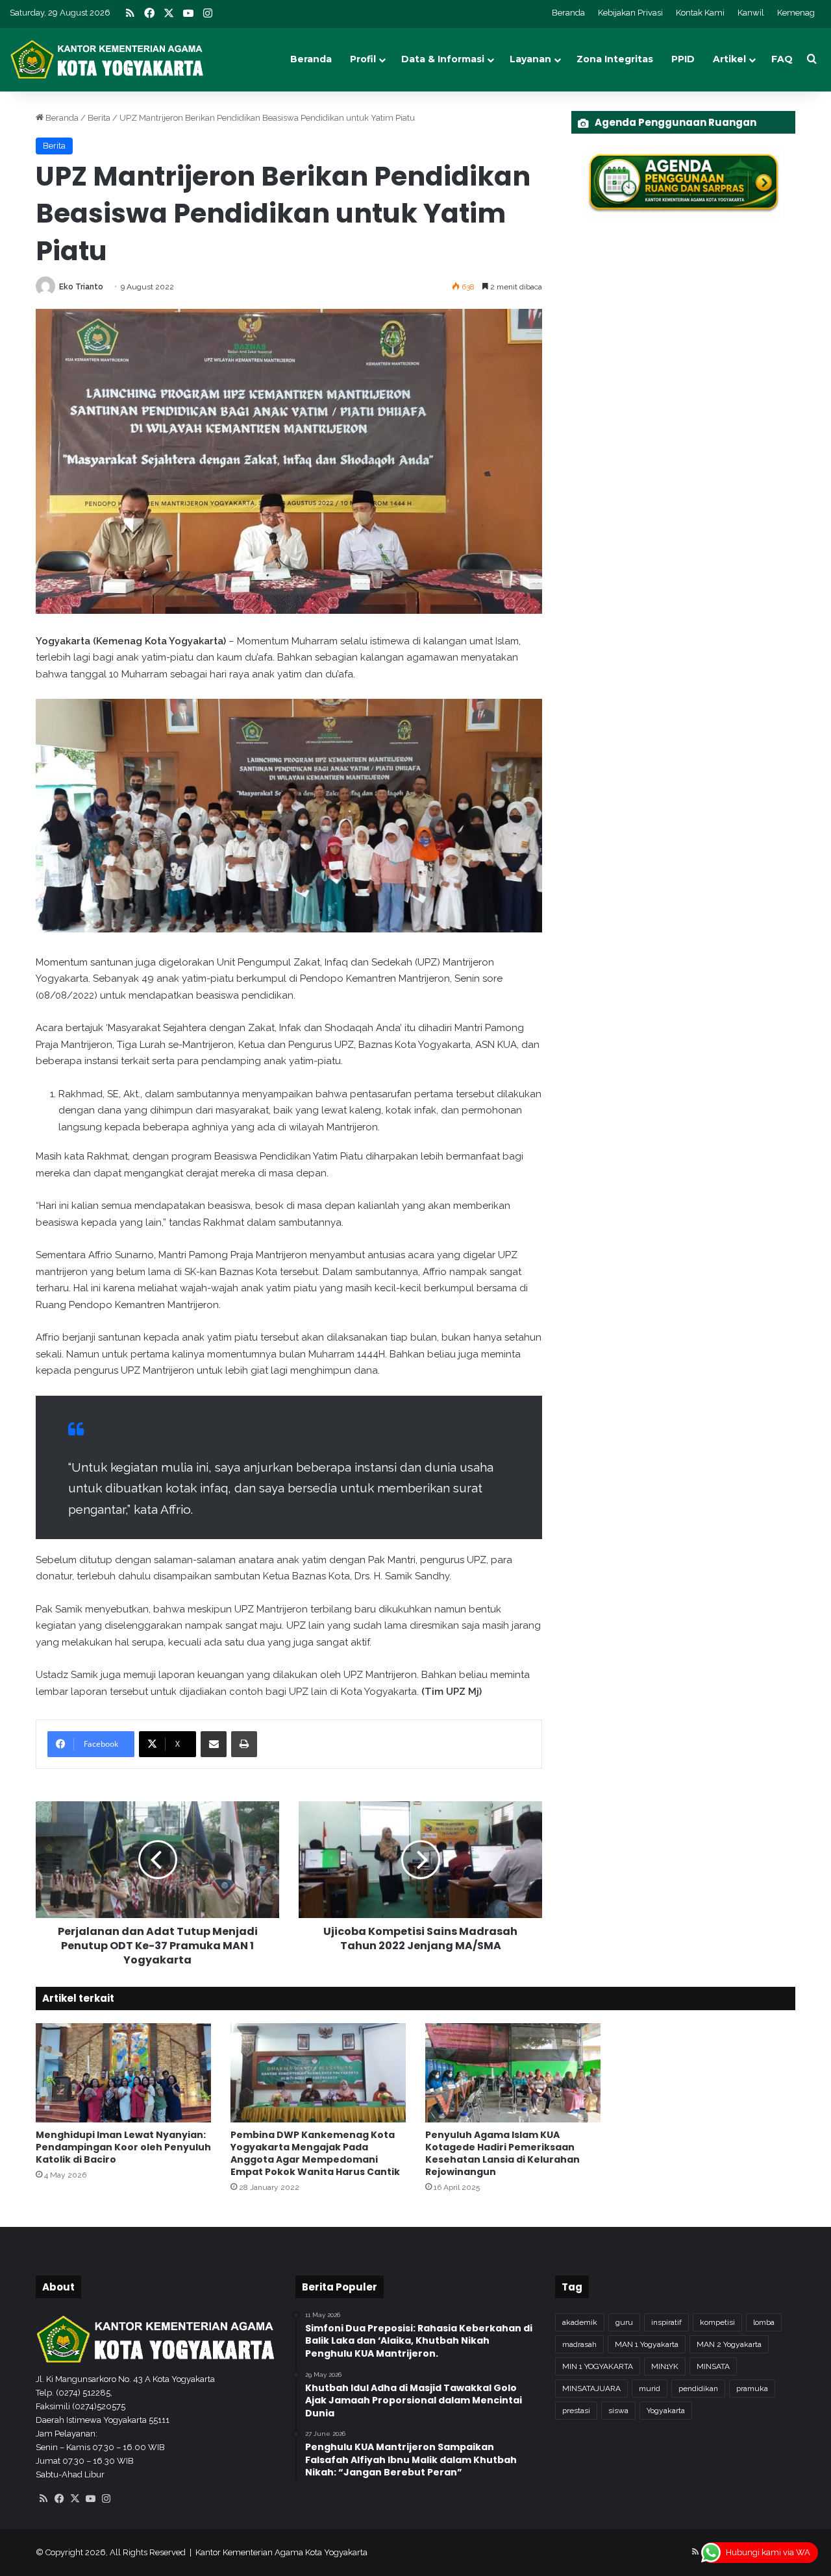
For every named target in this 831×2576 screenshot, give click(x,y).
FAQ (782, 59)
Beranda (568, 13)
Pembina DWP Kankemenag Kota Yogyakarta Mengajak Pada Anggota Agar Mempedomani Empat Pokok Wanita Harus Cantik (315, 2153)
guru (624, 2322)
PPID (683, 59)
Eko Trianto (81, 287)
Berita (99, 118)
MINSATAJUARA (591, 2388)
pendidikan (698, 2388)
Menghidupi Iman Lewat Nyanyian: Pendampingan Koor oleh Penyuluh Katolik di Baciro (123, 2147)
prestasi (576, 2411)
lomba (764, 2322)
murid (650, 2388)
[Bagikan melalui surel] (214, 1744)
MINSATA (713, 2366)
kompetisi (717, 2322)
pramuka (752, 2388)
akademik (580, 2322)
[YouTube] (90, 2499)
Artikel (729, 59)
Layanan (530, 59)
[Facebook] (59, 2499)
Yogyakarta (666, 2411)
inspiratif (666, 2322)
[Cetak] (244, 1744)
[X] (75, 2499)
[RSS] (43, 2499)
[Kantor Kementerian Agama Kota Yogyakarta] (107, 59)
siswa (618, 2411)
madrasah (579, 2344)
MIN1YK (665, 2366)
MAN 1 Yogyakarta (647, 2344)
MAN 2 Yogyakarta (729, 2344)
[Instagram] (106, 2499)
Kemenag (796, 13)
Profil (363, 59)
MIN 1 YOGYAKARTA (598, 2366)
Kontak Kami (700, 13)
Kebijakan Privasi (630, 13)
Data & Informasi (443, 59)
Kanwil (751, 13)
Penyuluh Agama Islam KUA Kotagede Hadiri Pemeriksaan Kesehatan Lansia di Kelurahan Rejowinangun (502, 2153)
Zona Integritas (615, 59)
